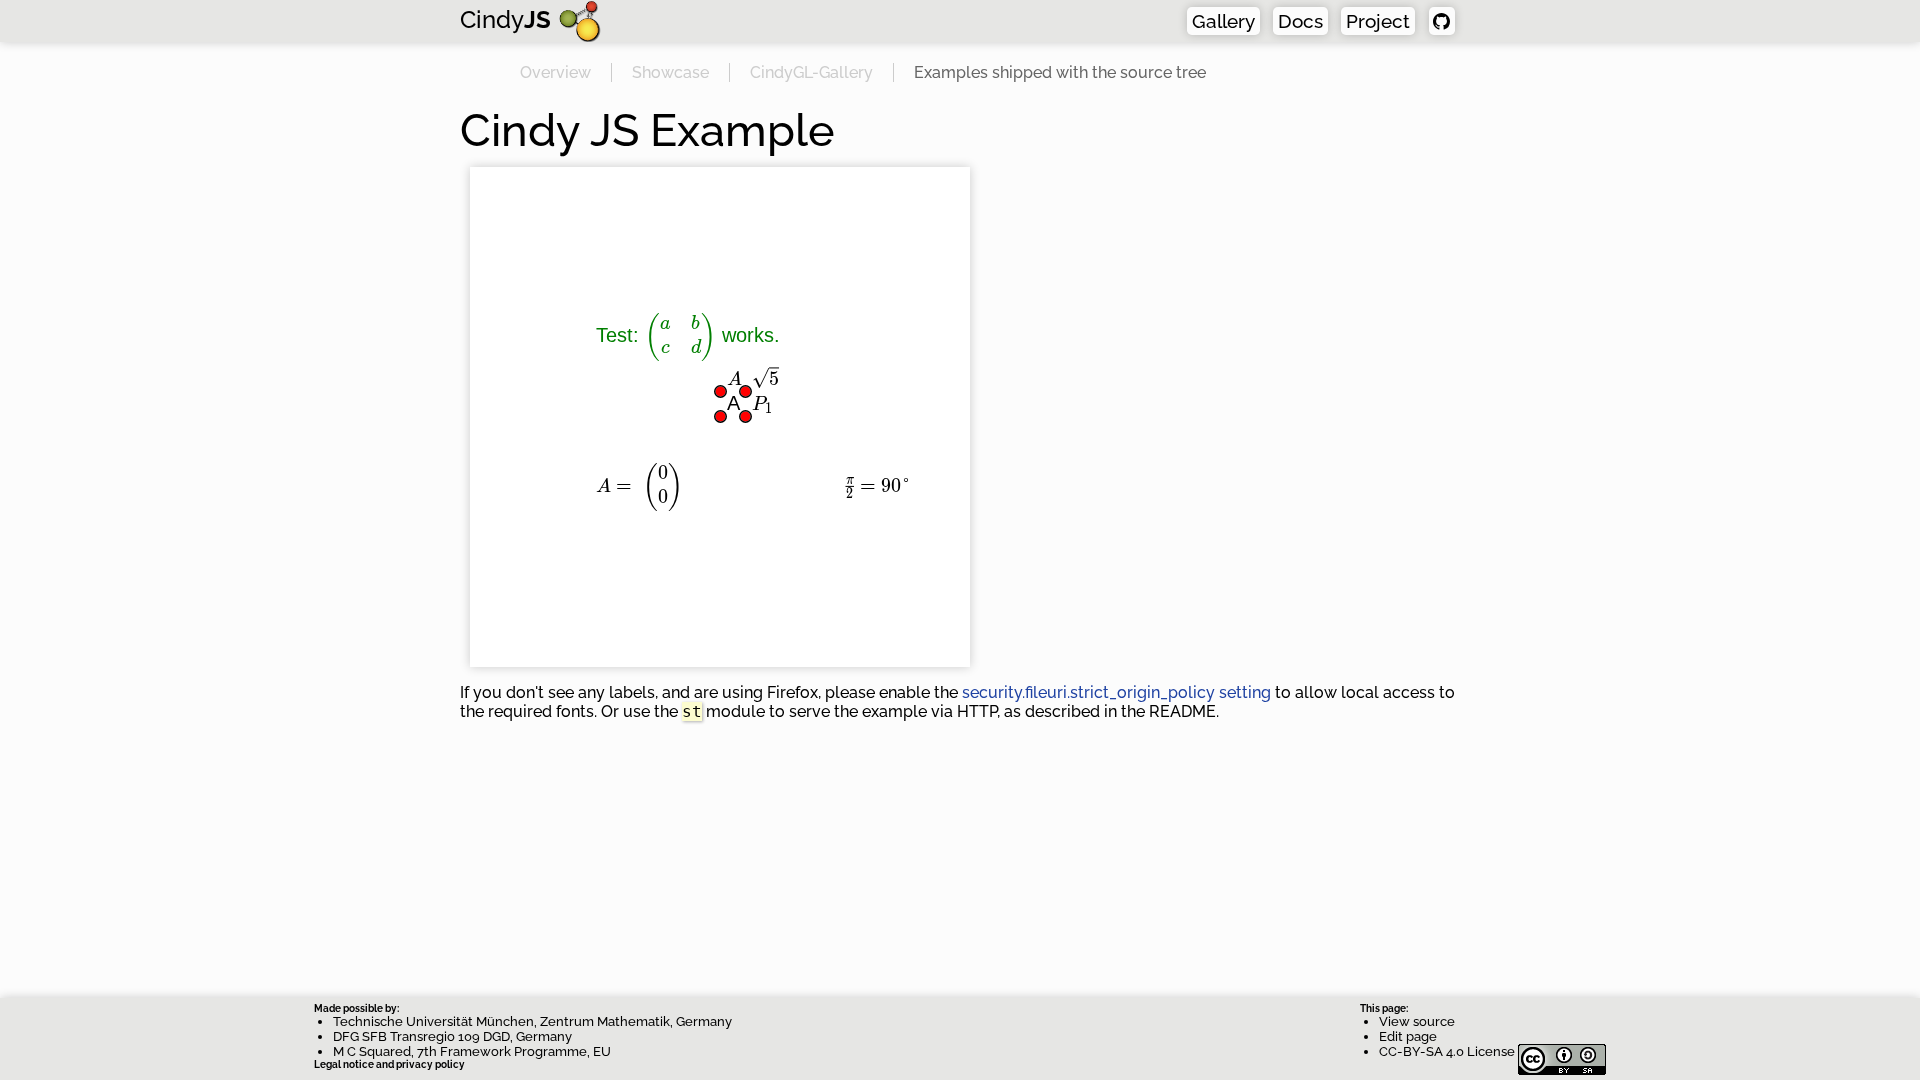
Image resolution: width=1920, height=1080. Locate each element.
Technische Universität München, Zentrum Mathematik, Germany (532, 1021)
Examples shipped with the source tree (1060, 72)
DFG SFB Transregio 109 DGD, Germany (452, 1036)
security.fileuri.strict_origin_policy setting (1116, 692)
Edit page (1408, 1036)
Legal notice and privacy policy (389, 1064)
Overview (555, 72)
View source (1417, 1021)
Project (1378, 21)
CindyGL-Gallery (811, 72)
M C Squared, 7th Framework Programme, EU (472, 1051)
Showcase (670, 72)
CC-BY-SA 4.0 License (1448, 1051)
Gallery (1223, 21)
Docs (1300, 21)
